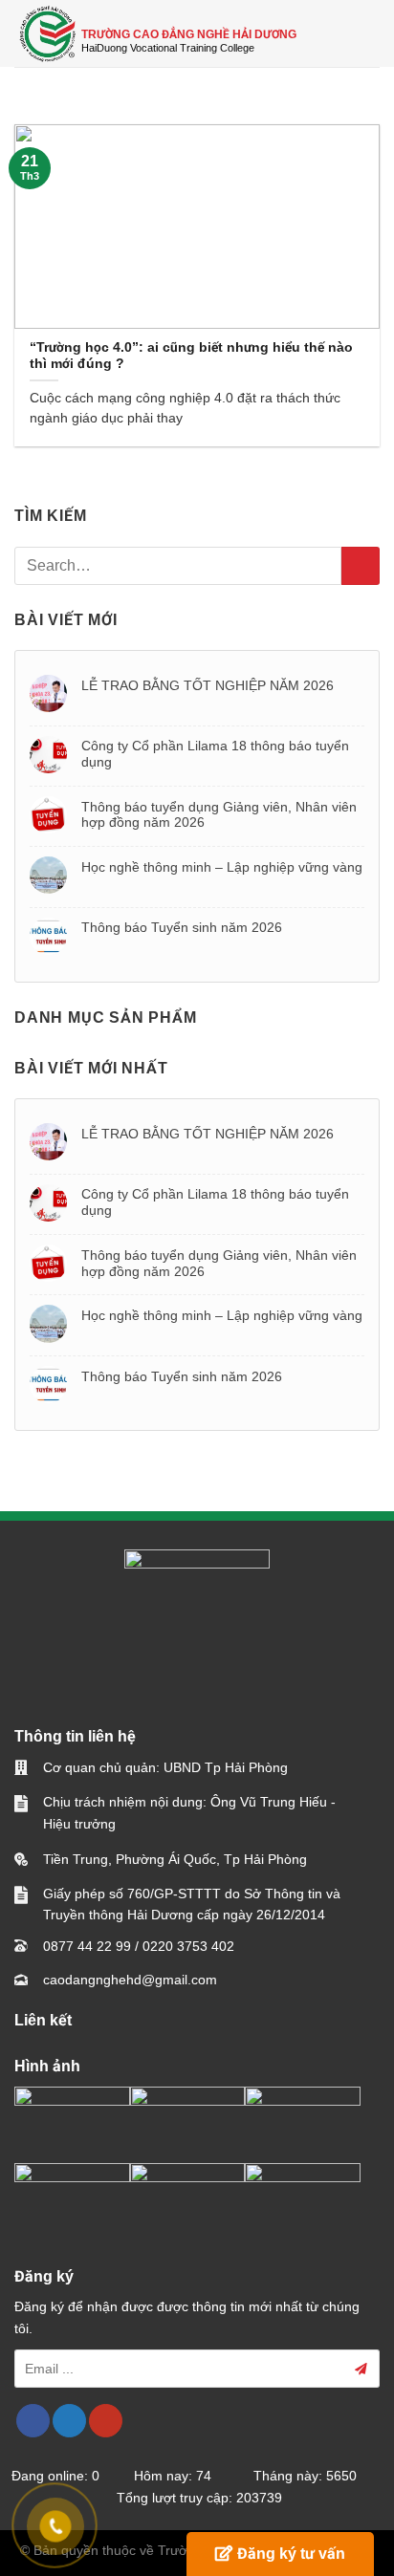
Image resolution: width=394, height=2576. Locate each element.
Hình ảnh (47, 2066)
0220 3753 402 (188, 1946)
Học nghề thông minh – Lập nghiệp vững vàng (222, 867)
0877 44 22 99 (87, 1946)
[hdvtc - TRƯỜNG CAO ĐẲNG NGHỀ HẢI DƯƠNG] (48, 33)
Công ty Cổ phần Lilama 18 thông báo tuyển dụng (215, 754)
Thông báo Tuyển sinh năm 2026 (182, 927)
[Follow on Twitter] (69, 2421)
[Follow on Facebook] (33, 2421)
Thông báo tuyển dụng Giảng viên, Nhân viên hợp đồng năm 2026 (219, 815)
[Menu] (368, 33)
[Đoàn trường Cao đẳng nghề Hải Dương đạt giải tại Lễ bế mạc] (72, 2119)
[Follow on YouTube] (106, 2421)
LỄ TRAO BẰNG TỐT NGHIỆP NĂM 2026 (208, 685)
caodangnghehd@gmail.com (130, 1980)
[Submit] (361, 566)
